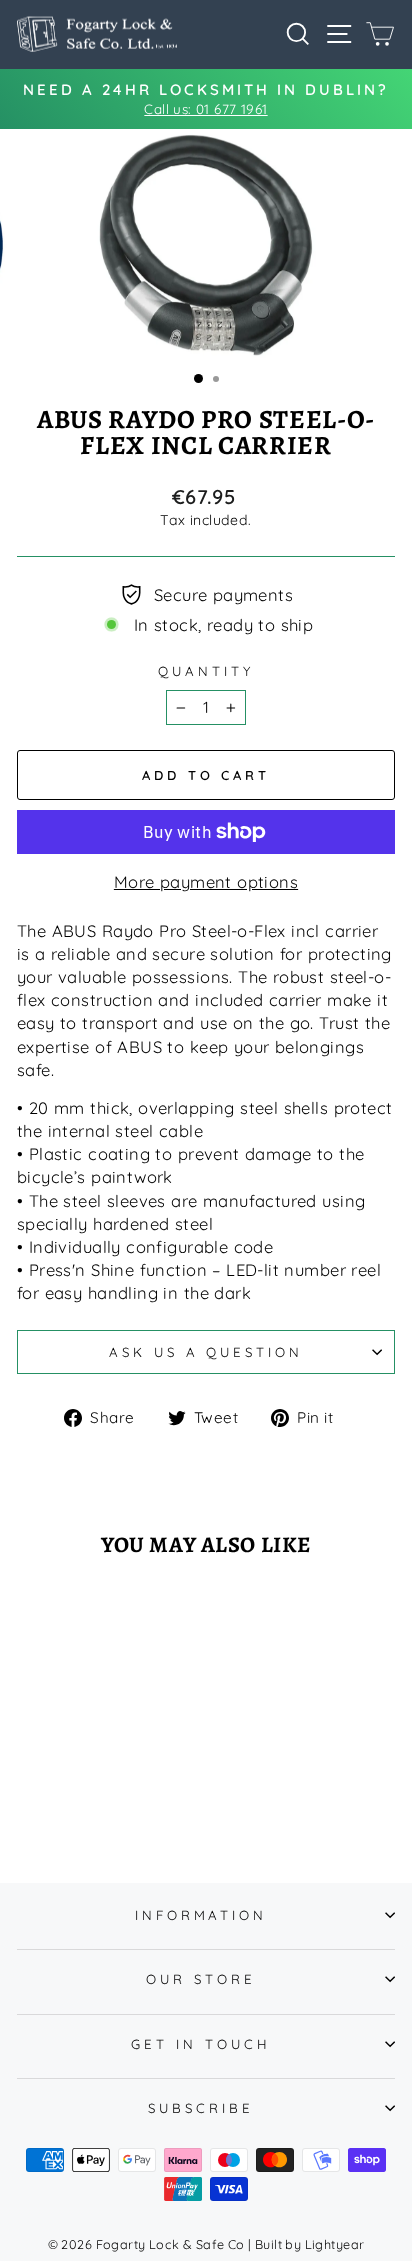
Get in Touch (201, 2044)
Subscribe (201, 2108)
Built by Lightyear (309, 2244)
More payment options (206, 881)
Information (201, 1915)
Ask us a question (206, 1352)
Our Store (201, 1979)
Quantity (206, 671)
